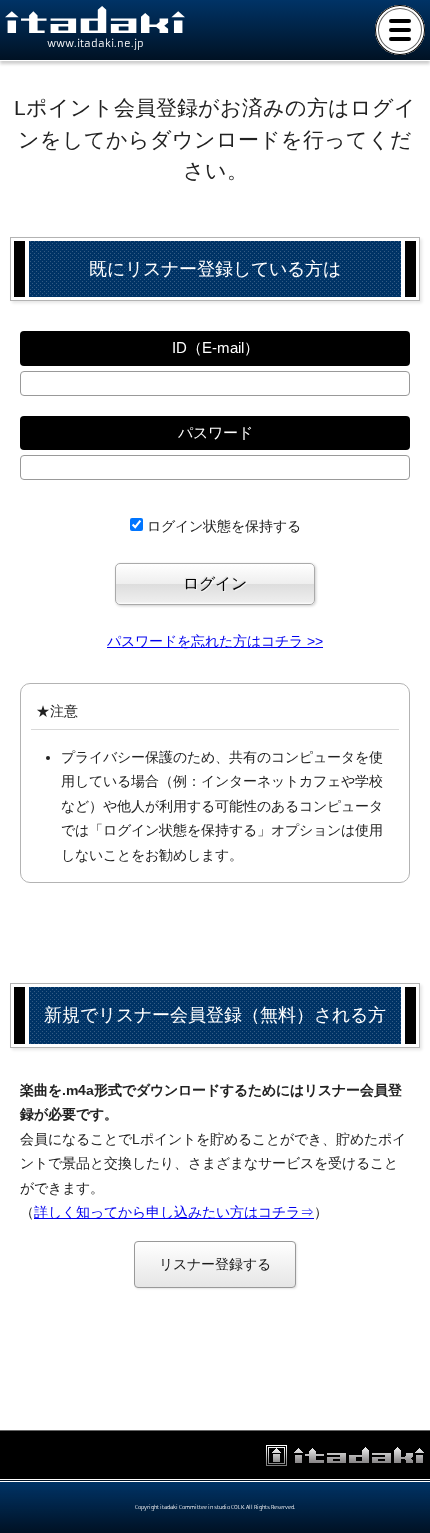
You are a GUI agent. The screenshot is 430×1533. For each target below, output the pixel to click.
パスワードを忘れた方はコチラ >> (215, 641)
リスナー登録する (215, 1264)
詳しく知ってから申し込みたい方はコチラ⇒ (174, 1212)
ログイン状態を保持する (224, 526)
